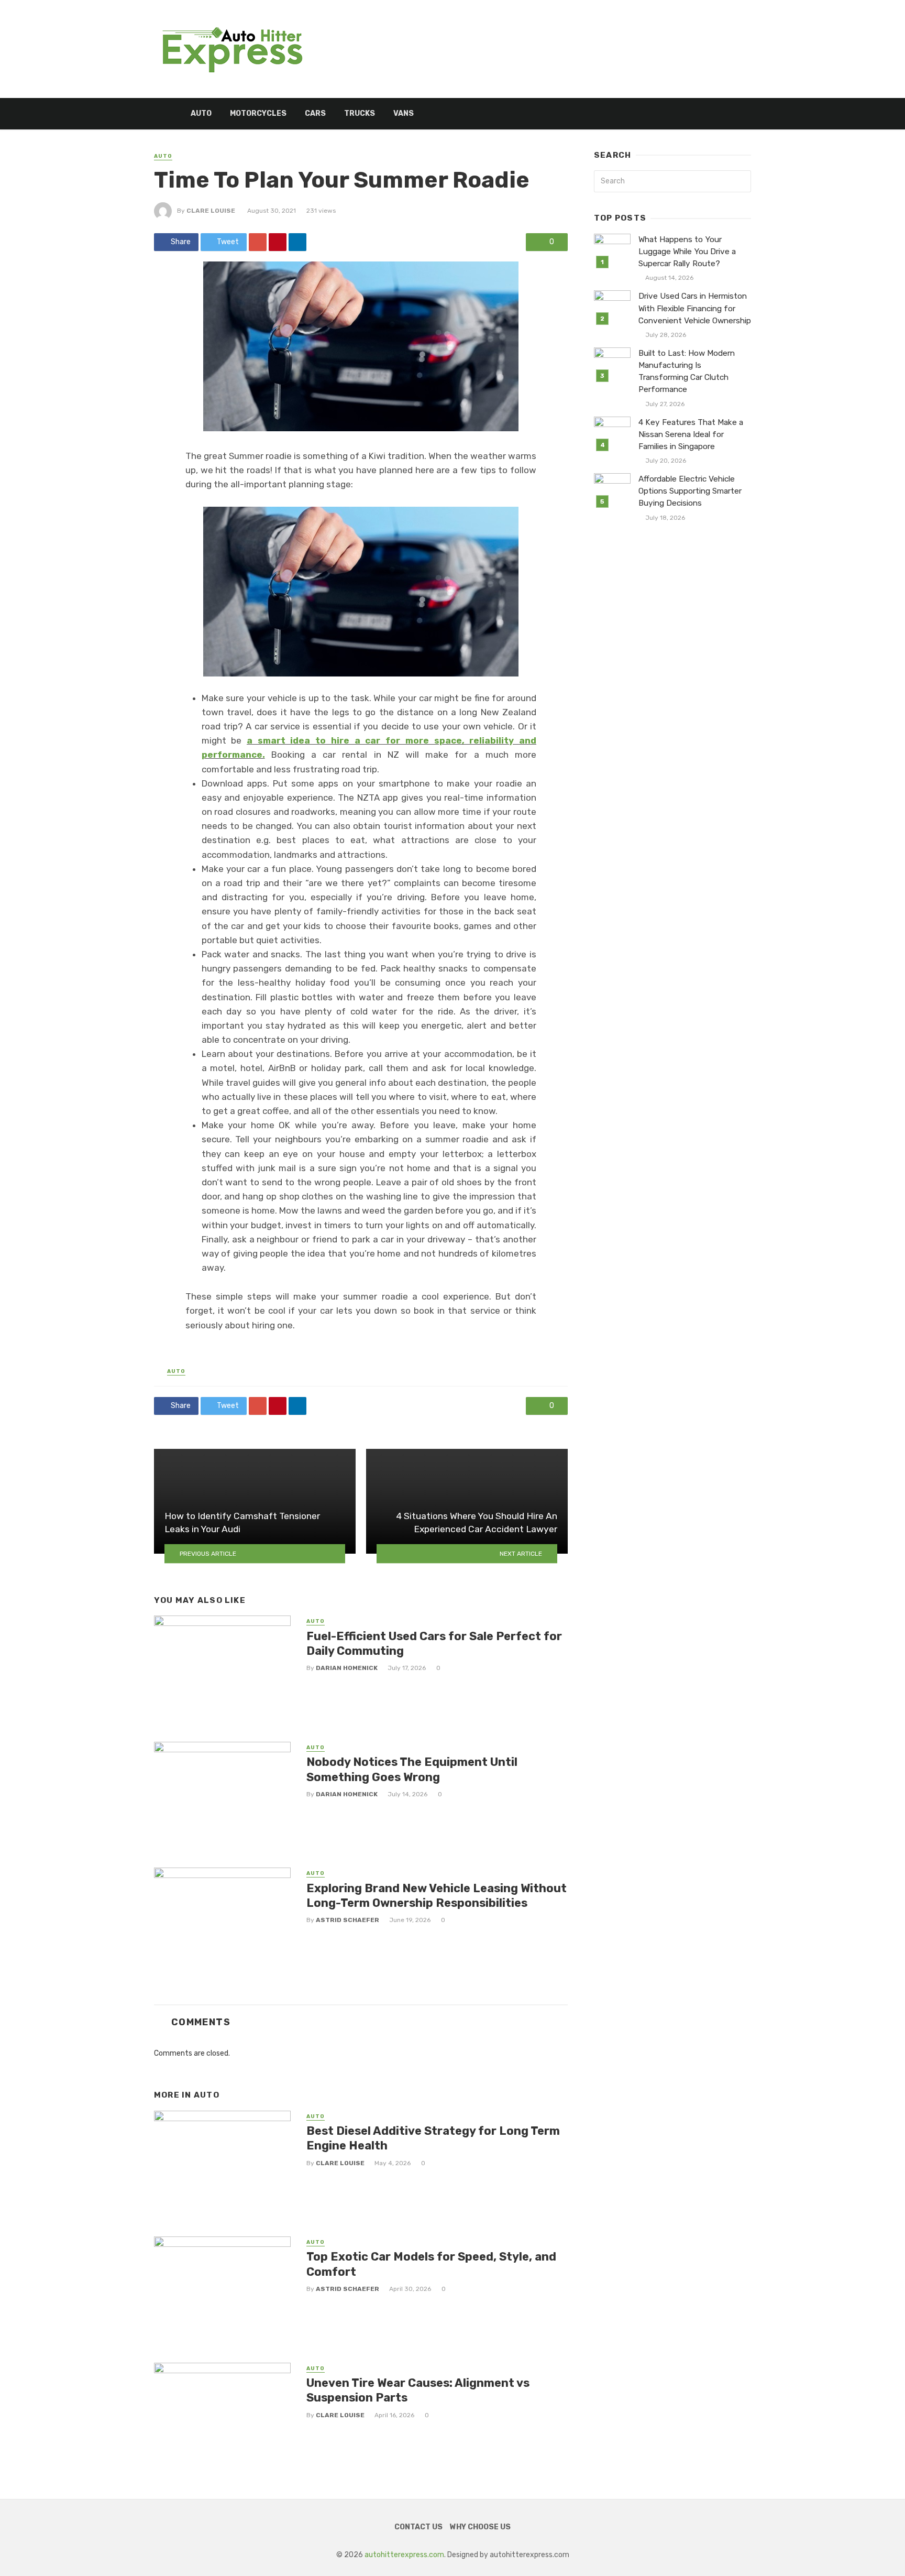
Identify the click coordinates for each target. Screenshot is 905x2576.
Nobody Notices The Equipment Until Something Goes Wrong (412, 1769)
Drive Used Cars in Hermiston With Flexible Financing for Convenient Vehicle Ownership (695, 308)
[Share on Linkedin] (297, 242)
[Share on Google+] (258, 242)
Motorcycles (258, 113)
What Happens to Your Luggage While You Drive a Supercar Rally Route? (687, 252)
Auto (201, 113)
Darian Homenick (347, 1668)
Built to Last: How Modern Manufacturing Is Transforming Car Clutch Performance (687, 371)
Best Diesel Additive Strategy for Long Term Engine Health (433, 2138)
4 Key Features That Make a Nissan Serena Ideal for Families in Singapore (691, 434)
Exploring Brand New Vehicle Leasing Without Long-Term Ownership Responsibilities (437, 1896)
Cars (315, 113)
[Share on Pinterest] (278, 242)
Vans (404, 113)
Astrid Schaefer (347, 1920)
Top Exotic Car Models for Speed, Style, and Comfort (431, 2264)
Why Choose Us (480, 2527)
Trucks (360, 113)
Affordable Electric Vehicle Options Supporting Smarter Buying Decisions (690, 491)
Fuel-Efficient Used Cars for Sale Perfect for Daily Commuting (434, 1644)
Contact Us (418, 2527)
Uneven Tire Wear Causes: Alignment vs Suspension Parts (418, 2390)
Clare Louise (211, 211)
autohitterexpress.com (404, 2555)
